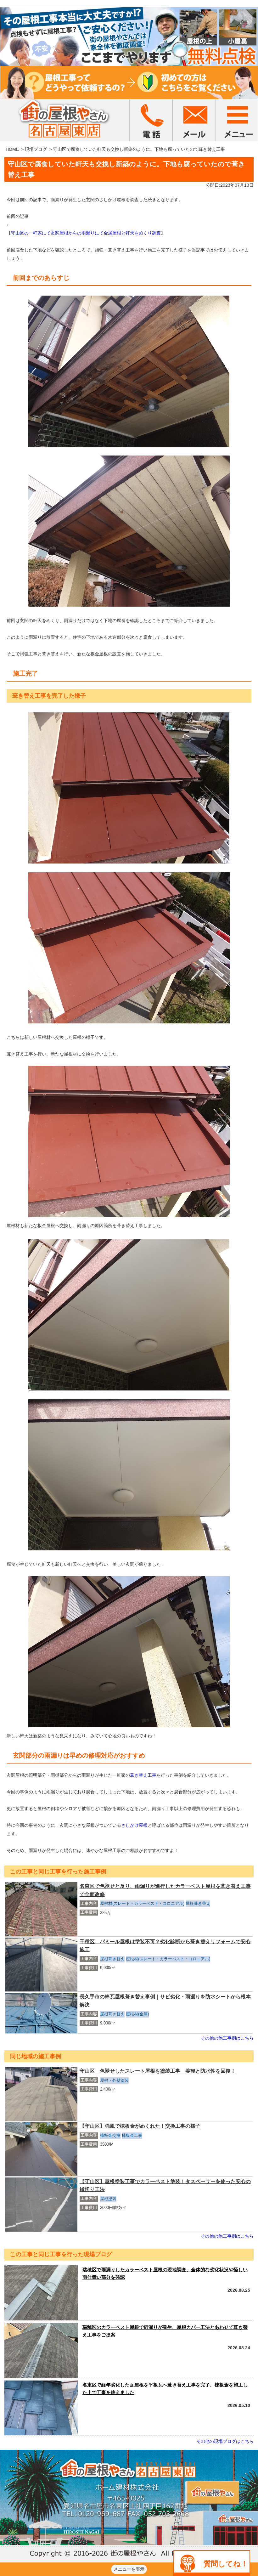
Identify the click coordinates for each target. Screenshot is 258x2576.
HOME (12, 149)
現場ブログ (36, 149)
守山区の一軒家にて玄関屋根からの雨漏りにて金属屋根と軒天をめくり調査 (86, 233)
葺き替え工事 (143, 1775)
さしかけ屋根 (134, 1825)
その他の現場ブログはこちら (225, 2441)
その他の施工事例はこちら (227, 2038)
